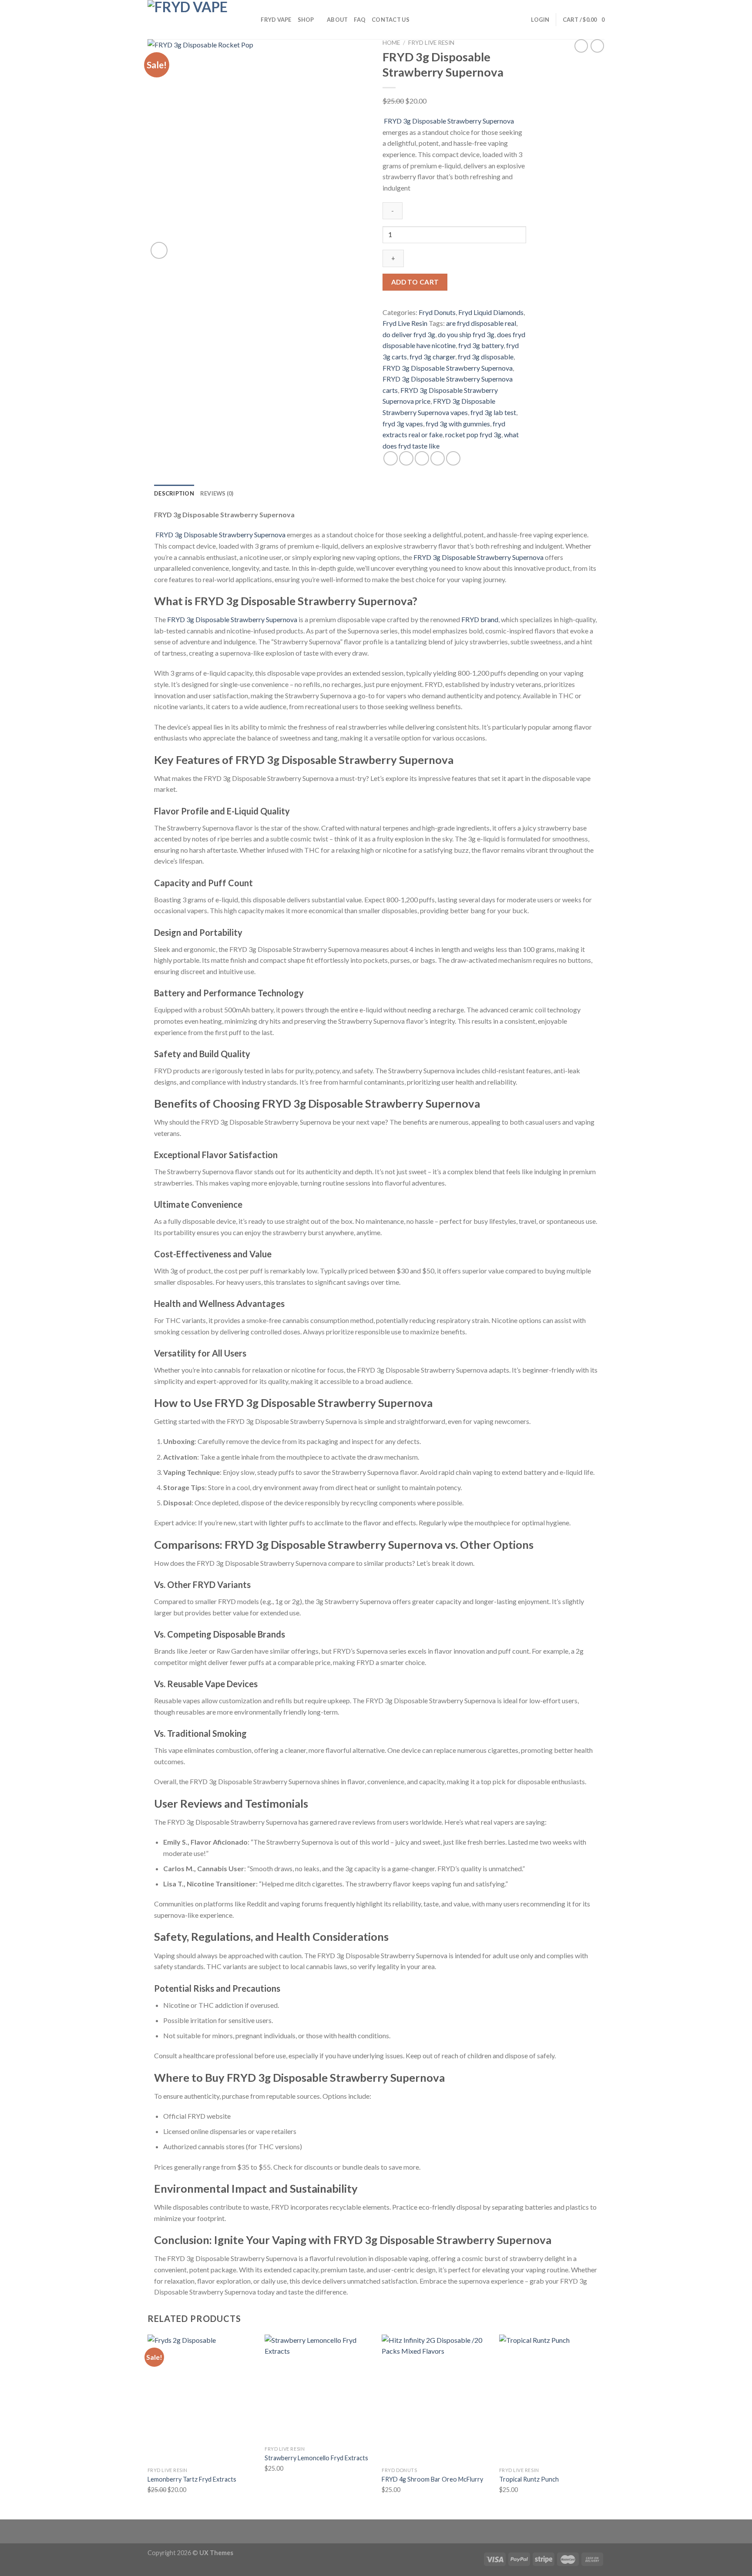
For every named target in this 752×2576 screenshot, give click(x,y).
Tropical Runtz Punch (529, 2479)
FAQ (360, 20)
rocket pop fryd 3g (473, 434)
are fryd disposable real (481, 323)
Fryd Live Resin (431, 43)
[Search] (251, 20)
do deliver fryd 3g (409, 334)
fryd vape (276, 20)
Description (174, 493)
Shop (306, 20)
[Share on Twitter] (406, 458)
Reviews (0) (217, 493)
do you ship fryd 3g (466, 334)
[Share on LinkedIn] (453, 458)
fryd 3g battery (481, 345)
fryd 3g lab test (493, 412)
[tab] (174, 493)
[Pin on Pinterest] (438, 458)
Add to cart (415, 282)
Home (391, 43)
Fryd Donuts (437, 312)
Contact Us (391, 20)
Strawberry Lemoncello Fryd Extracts (316, 2458)
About (337, 20)
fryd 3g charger (432, 357)
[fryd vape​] (191, 20)
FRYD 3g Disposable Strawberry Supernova (448, 121)
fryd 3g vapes (403, 424)
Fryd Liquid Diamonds (491, 312)
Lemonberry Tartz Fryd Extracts (192, 2479)
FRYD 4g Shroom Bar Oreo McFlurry (432, 2479)
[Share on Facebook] (391, 458)
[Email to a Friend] (422, 458)
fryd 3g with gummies (458, 424)
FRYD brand (479, 619)
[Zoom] (159, 250)
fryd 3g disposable (486, 357)
